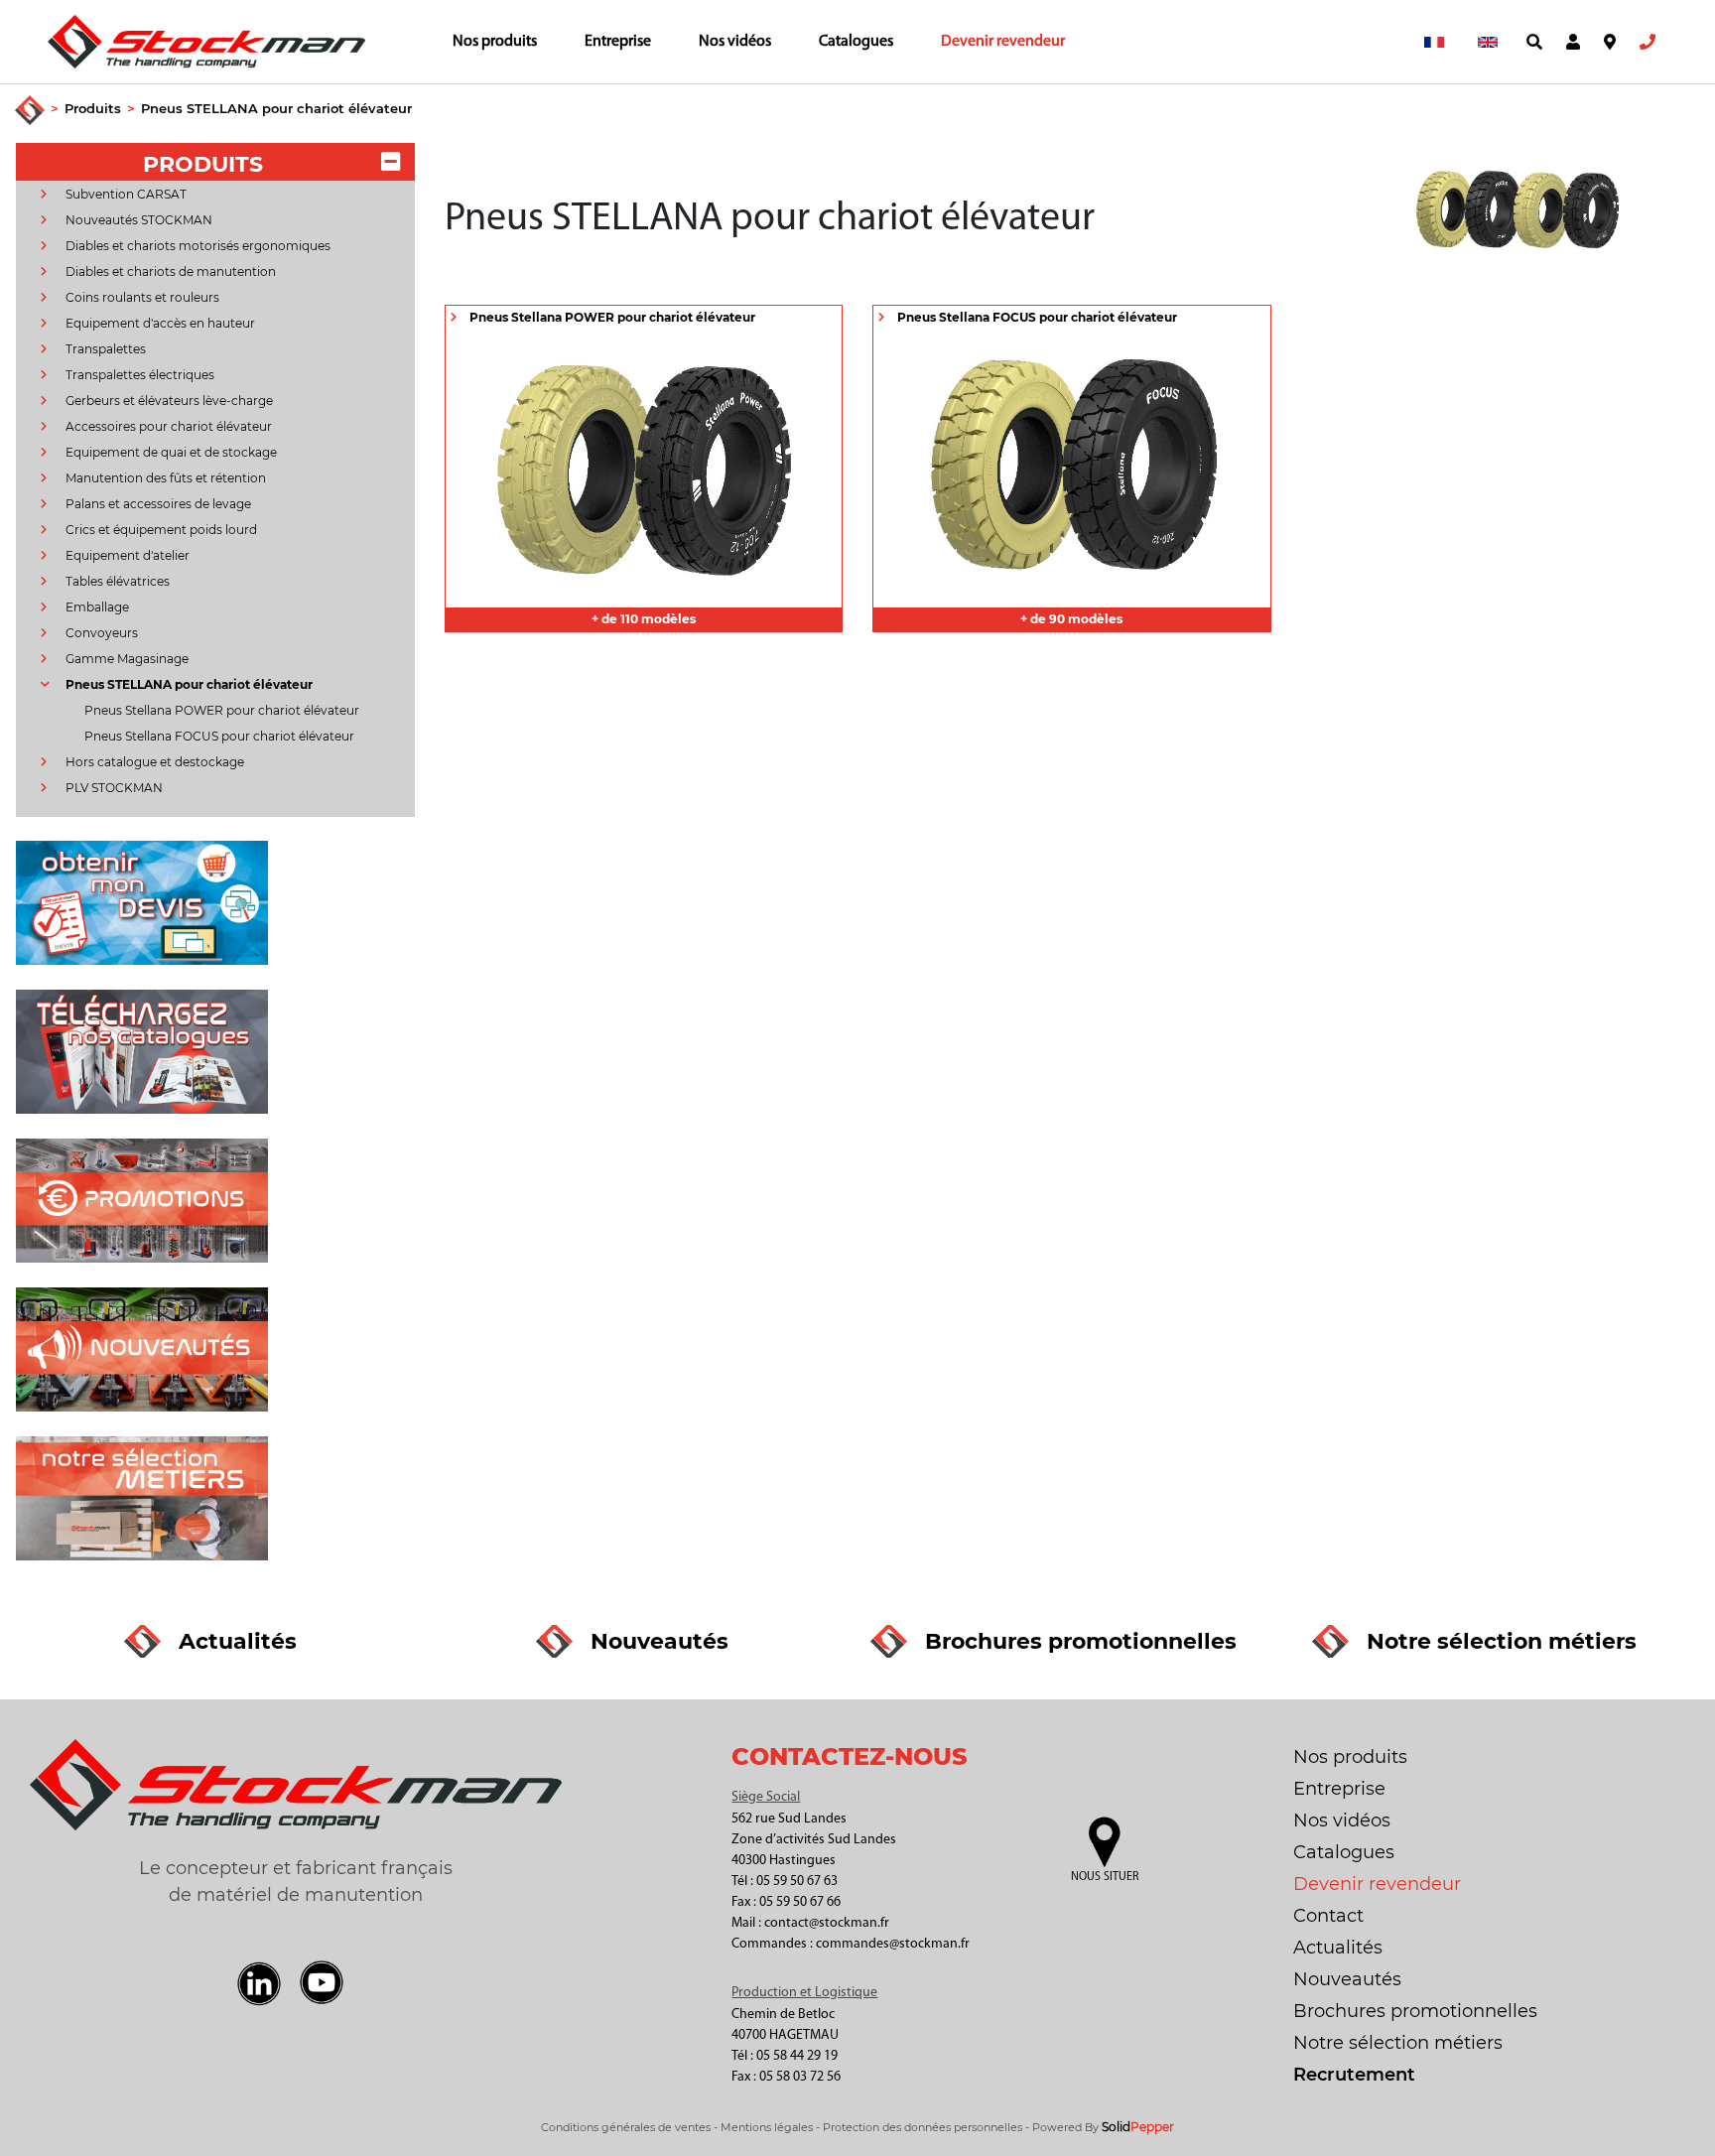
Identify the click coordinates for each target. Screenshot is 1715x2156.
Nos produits (495, 42)
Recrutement (1354, 2075)
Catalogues (856, 42)
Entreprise (618, 42)
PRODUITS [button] (203, 164)
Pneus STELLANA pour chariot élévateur (276, 108)
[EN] (1488, 42)
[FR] (1434, 42)
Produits (93, 108)
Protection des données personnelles (923, 2127)
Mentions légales (767, 2127)
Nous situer (1105, 1877)
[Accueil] (30, 111)
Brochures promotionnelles (1415, 2011)
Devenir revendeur (1003, 42)
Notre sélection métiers (1398, 2043)
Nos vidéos (735, 42)
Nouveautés (1347, 1979)
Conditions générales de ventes (626, 2127)
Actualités (1338, 1948)
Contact (1328, 1916)
